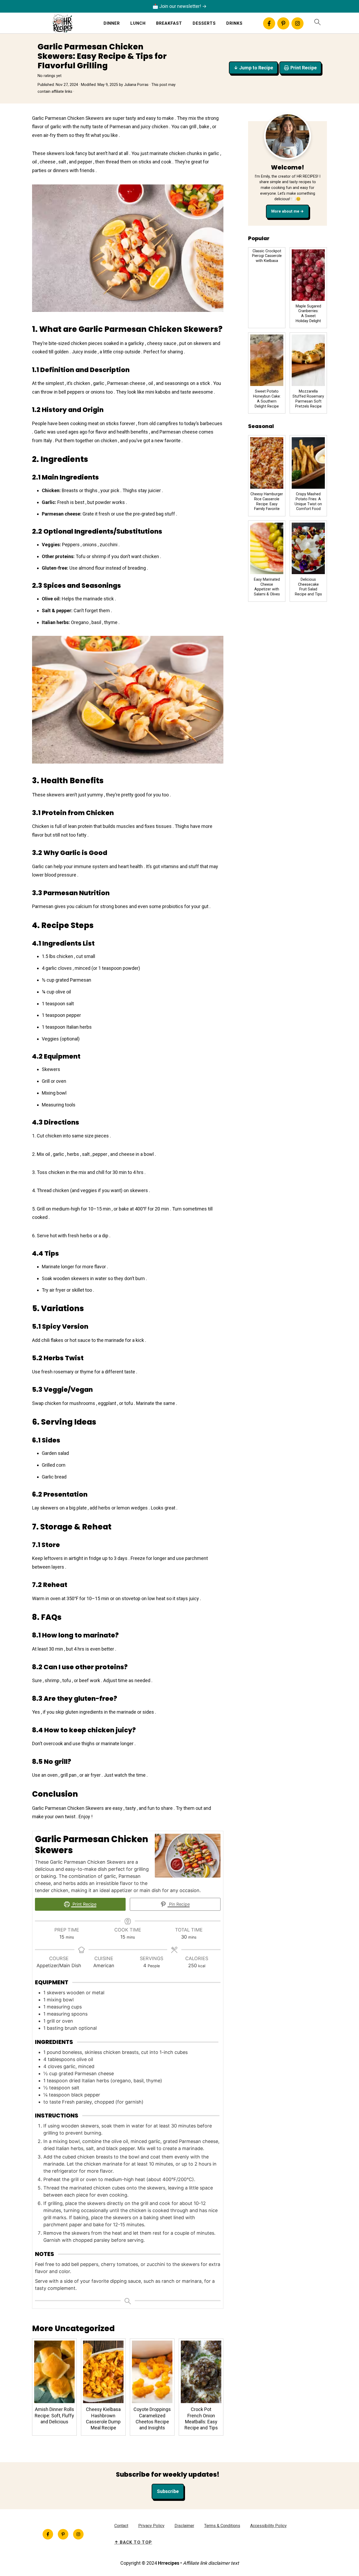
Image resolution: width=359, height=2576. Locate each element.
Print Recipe (304, 68)
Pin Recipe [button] (179, 1904)
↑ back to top (133, 2542)
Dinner (112, 23)
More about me (285, 211)
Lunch (138, 23)
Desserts (204, 23)
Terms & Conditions (222, 2526)
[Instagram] (298, 23)
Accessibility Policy (268, 2526)
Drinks (234, 23)
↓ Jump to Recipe (253, 68)
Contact (121, 2526)
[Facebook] (269, 23)
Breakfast (169, 23)
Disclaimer (184, 2526)
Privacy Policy (151, 2526)
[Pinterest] (283, 23)
